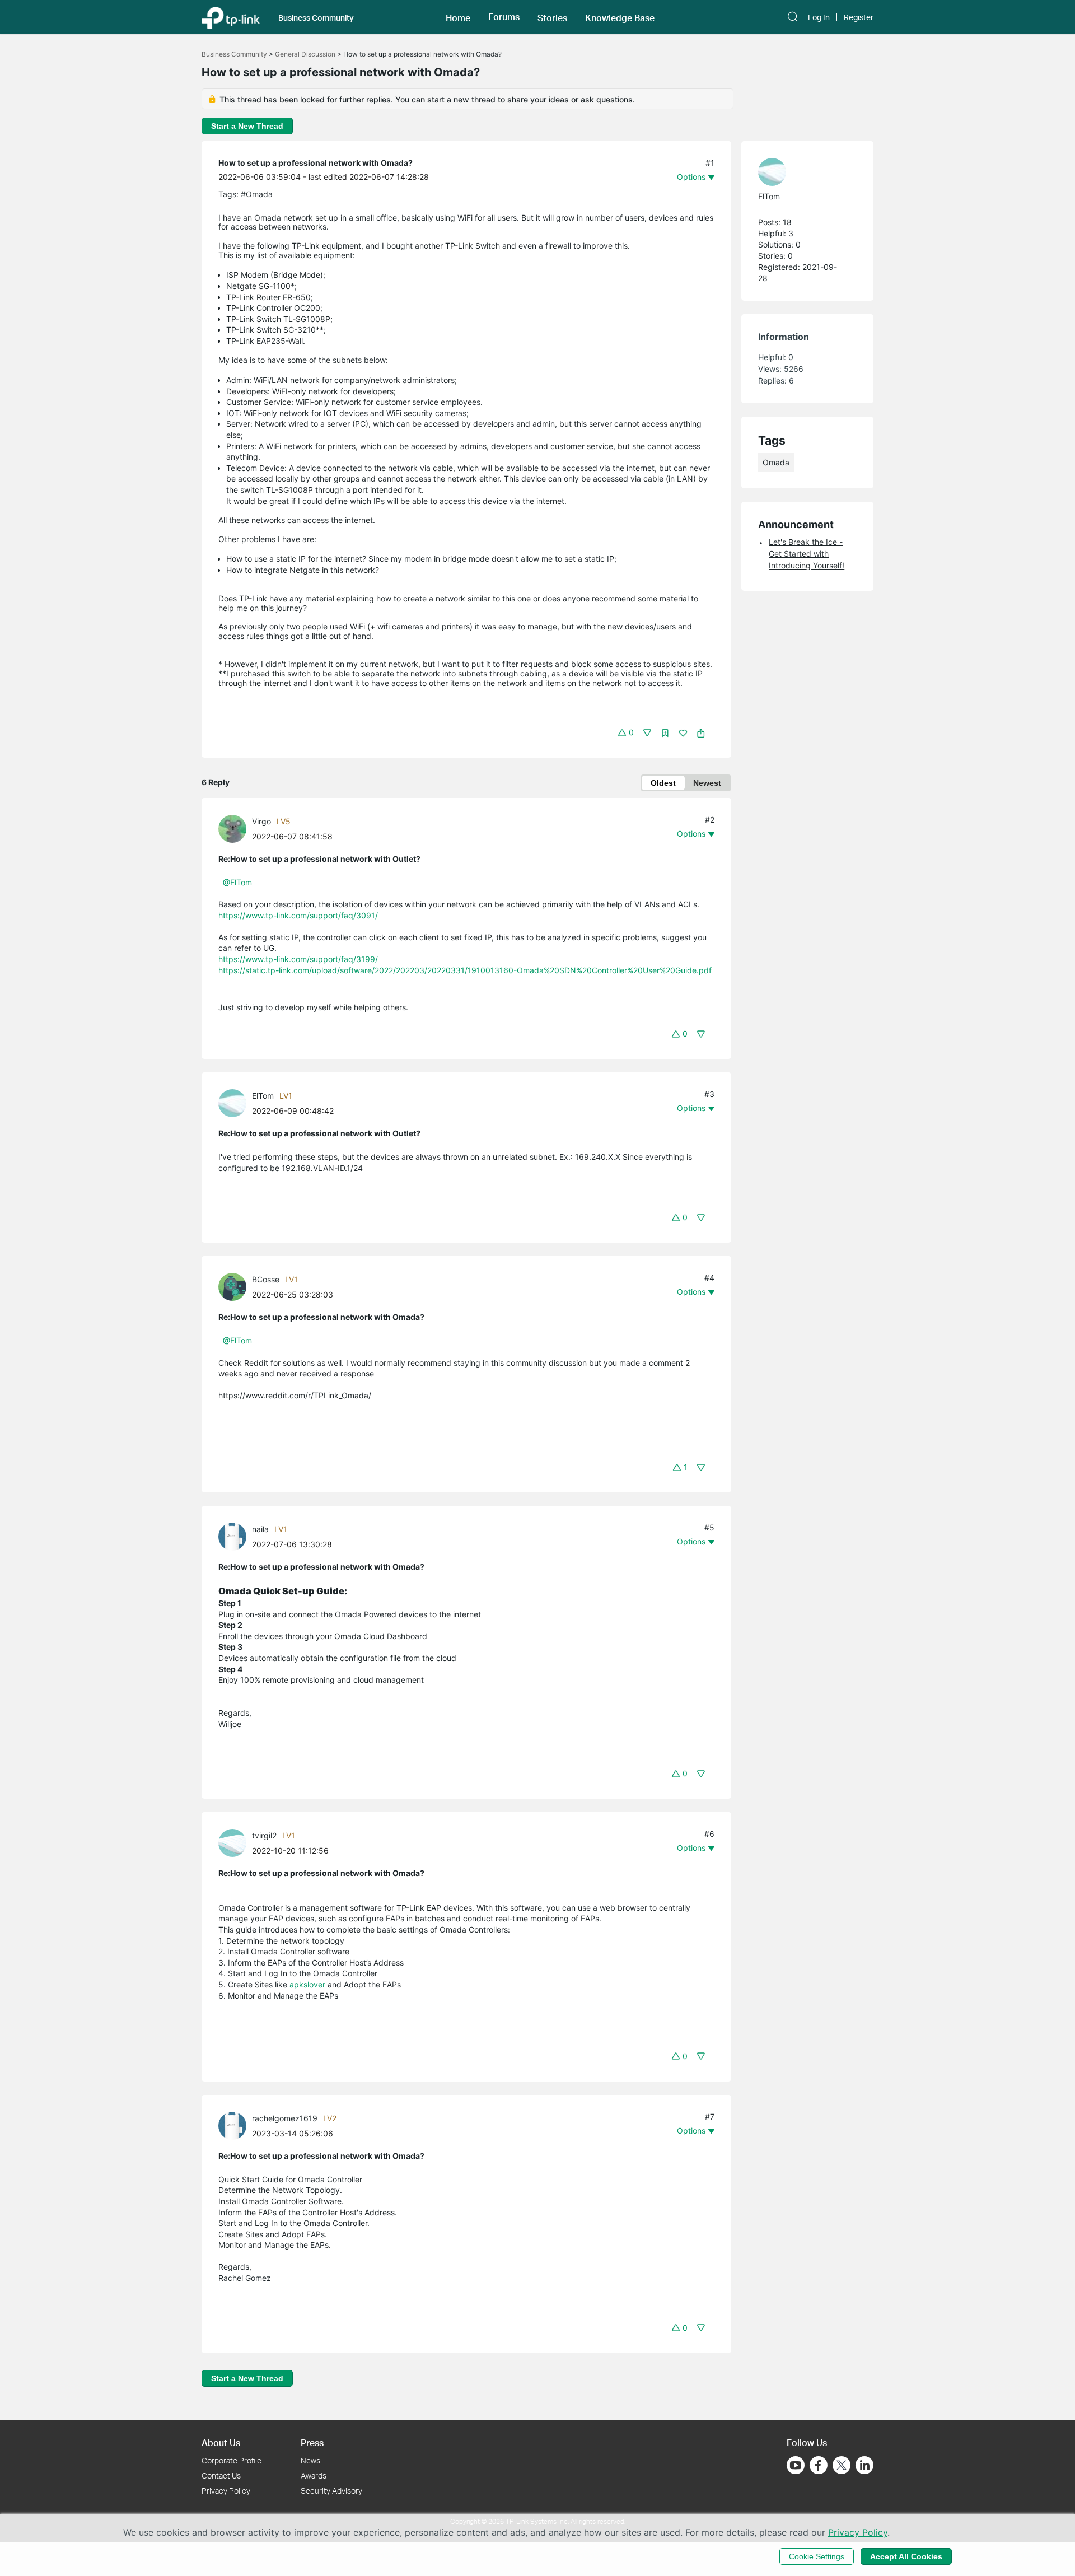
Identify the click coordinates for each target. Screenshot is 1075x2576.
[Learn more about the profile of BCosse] (235, 1286)
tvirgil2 (264, 1835)
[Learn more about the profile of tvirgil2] (235, 1842)
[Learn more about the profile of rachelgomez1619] (235, 2125)
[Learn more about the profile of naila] (235, 1536)
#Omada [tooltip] (257, 194)
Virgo (261, 821)
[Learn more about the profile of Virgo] (235, 828)
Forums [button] (504, 17)
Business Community (234, 54)
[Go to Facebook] (819, 2465)
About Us (221, 2442)
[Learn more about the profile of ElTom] (235, 1102)
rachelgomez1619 (285, 2118)
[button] (458, 17)
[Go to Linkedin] (864, 2465)
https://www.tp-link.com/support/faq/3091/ (298, 915)
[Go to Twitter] (842, 2466)
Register (859, 17)
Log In (819, 17)
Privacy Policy (226, 2491)
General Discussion (305, 54)
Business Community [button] (316, 18)
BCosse (266, 1279)
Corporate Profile (232, 2460)
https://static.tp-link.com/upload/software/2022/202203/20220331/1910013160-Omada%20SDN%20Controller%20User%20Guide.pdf (465, 970)
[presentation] (232, 829)
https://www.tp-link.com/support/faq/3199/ (298, 959)
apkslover (307, 1984)
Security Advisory (331, 2491)
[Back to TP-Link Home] (231, 17)
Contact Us (221, 2475)
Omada (776, 462)
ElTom (263, 1096)
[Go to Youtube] (796, 2465)
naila (260, 1529)
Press (312, 2442)
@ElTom (237, 882)
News (310, 2460)
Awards (314, 2475)
